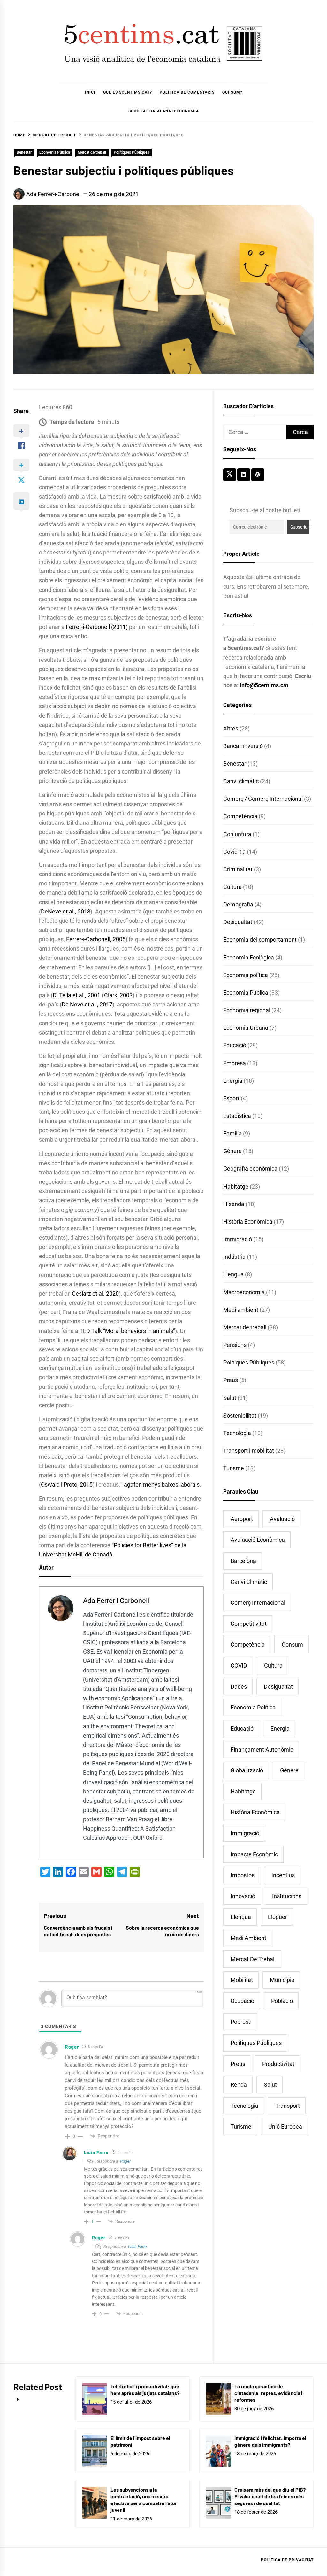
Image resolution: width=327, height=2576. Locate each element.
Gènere (232, 1151)
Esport (231, 1098)
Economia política (246, 975)
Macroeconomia (244, 1292)
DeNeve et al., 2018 (66, 911)
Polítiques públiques (256, 2043)
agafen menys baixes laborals (162, 1484)
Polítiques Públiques (131, 152)
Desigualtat (238, 922)
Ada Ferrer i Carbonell (116, 1601)
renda (239, 2085)
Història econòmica (255, 1812)
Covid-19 (234, 852)
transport (288, 2106)
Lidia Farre (137, 2247)
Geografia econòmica (250, 1169)
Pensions (235, 1345)
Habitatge (236, 1186)
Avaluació (282, 1519)
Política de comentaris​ (187, 92)
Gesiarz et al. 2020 (95, 1293)
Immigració (238, 1239)
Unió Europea (285, 2126)
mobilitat (242, 1980)
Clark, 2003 (118, 995)
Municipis (282, 1980)
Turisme (234, 1468)
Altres (231, 728)
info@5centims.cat (264, 685)
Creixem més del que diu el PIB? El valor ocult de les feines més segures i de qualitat (270, 2496)
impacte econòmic (254, 1854)
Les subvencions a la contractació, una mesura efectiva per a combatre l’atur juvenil (144, 2500)
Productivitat (278, 2064)
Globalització (247, 1770)
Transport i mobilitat (249, 1451)
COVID (239, 1666)
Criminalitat (238, 869)
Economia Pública (55, 152)
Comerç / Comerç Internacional (263, 799)
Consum (292, 1644)
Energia (233, 1081)
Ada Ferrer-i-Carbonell (54, 194)
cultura (273, 1666)
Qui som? (232, 92)
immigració (245, 1833)
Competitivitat (249, 1624)
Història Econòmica (248, 1222)
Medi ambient (241, 1310)
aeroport (242, 1519)
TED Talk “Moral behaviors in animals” (127, 1331)
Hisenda (234, 1204)
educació (242, 1728)
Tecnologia (237, 1433)
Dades (239, 1687)
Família (232, 1133)
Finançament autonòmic (262, 1750)
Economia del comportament (260, 940)
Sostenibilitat (240, 1415)
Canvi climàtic (241, 781)
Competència (240, 816)
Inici (90, 92)
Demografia (238, 904)
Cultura (232, 887)
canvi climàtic (249, 1582)
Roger (125, 2161)
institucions (287, 1896)
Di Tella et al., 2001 (76, 995)
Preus (231, 1380)
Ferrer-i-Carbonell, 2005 (96, 939)
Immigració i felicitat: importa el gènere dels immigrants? (270, 2441)
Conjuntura (237, 834)
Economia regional (247, 1010)
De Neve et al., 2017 (87, 1004)
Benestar (24, 152)
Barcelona (243, 1561)
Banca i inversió (243, 746)
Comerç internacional (258, 1603)
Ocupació (242, 2001)
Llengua (233, 1274)
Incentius (283, 1875)
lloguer (278, 1917)
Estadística (237, 1116)
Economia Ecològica (249, 957)
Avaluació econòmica (258, 1540)
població (282, 2001)
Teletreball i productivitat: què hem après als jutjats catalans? (145, 2389)
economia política (253, 1707)
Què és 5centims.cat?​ (128, 92)
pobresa (241, 2022)
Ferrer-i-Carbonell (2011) (97, 627)
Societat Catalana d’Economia (164, 111)
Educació (235, 1045)
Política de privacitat (287, 2560)
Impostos (243, 1875)
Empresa (235, 1063)
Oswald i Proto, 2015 (67, 1484)
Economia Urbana (246, 1028)
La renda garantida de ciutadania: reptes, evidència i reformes (268, 2393)
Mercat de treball (92, 152)
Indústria (234, 1257)
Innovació (243, 1896)
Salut (230, 1398)
